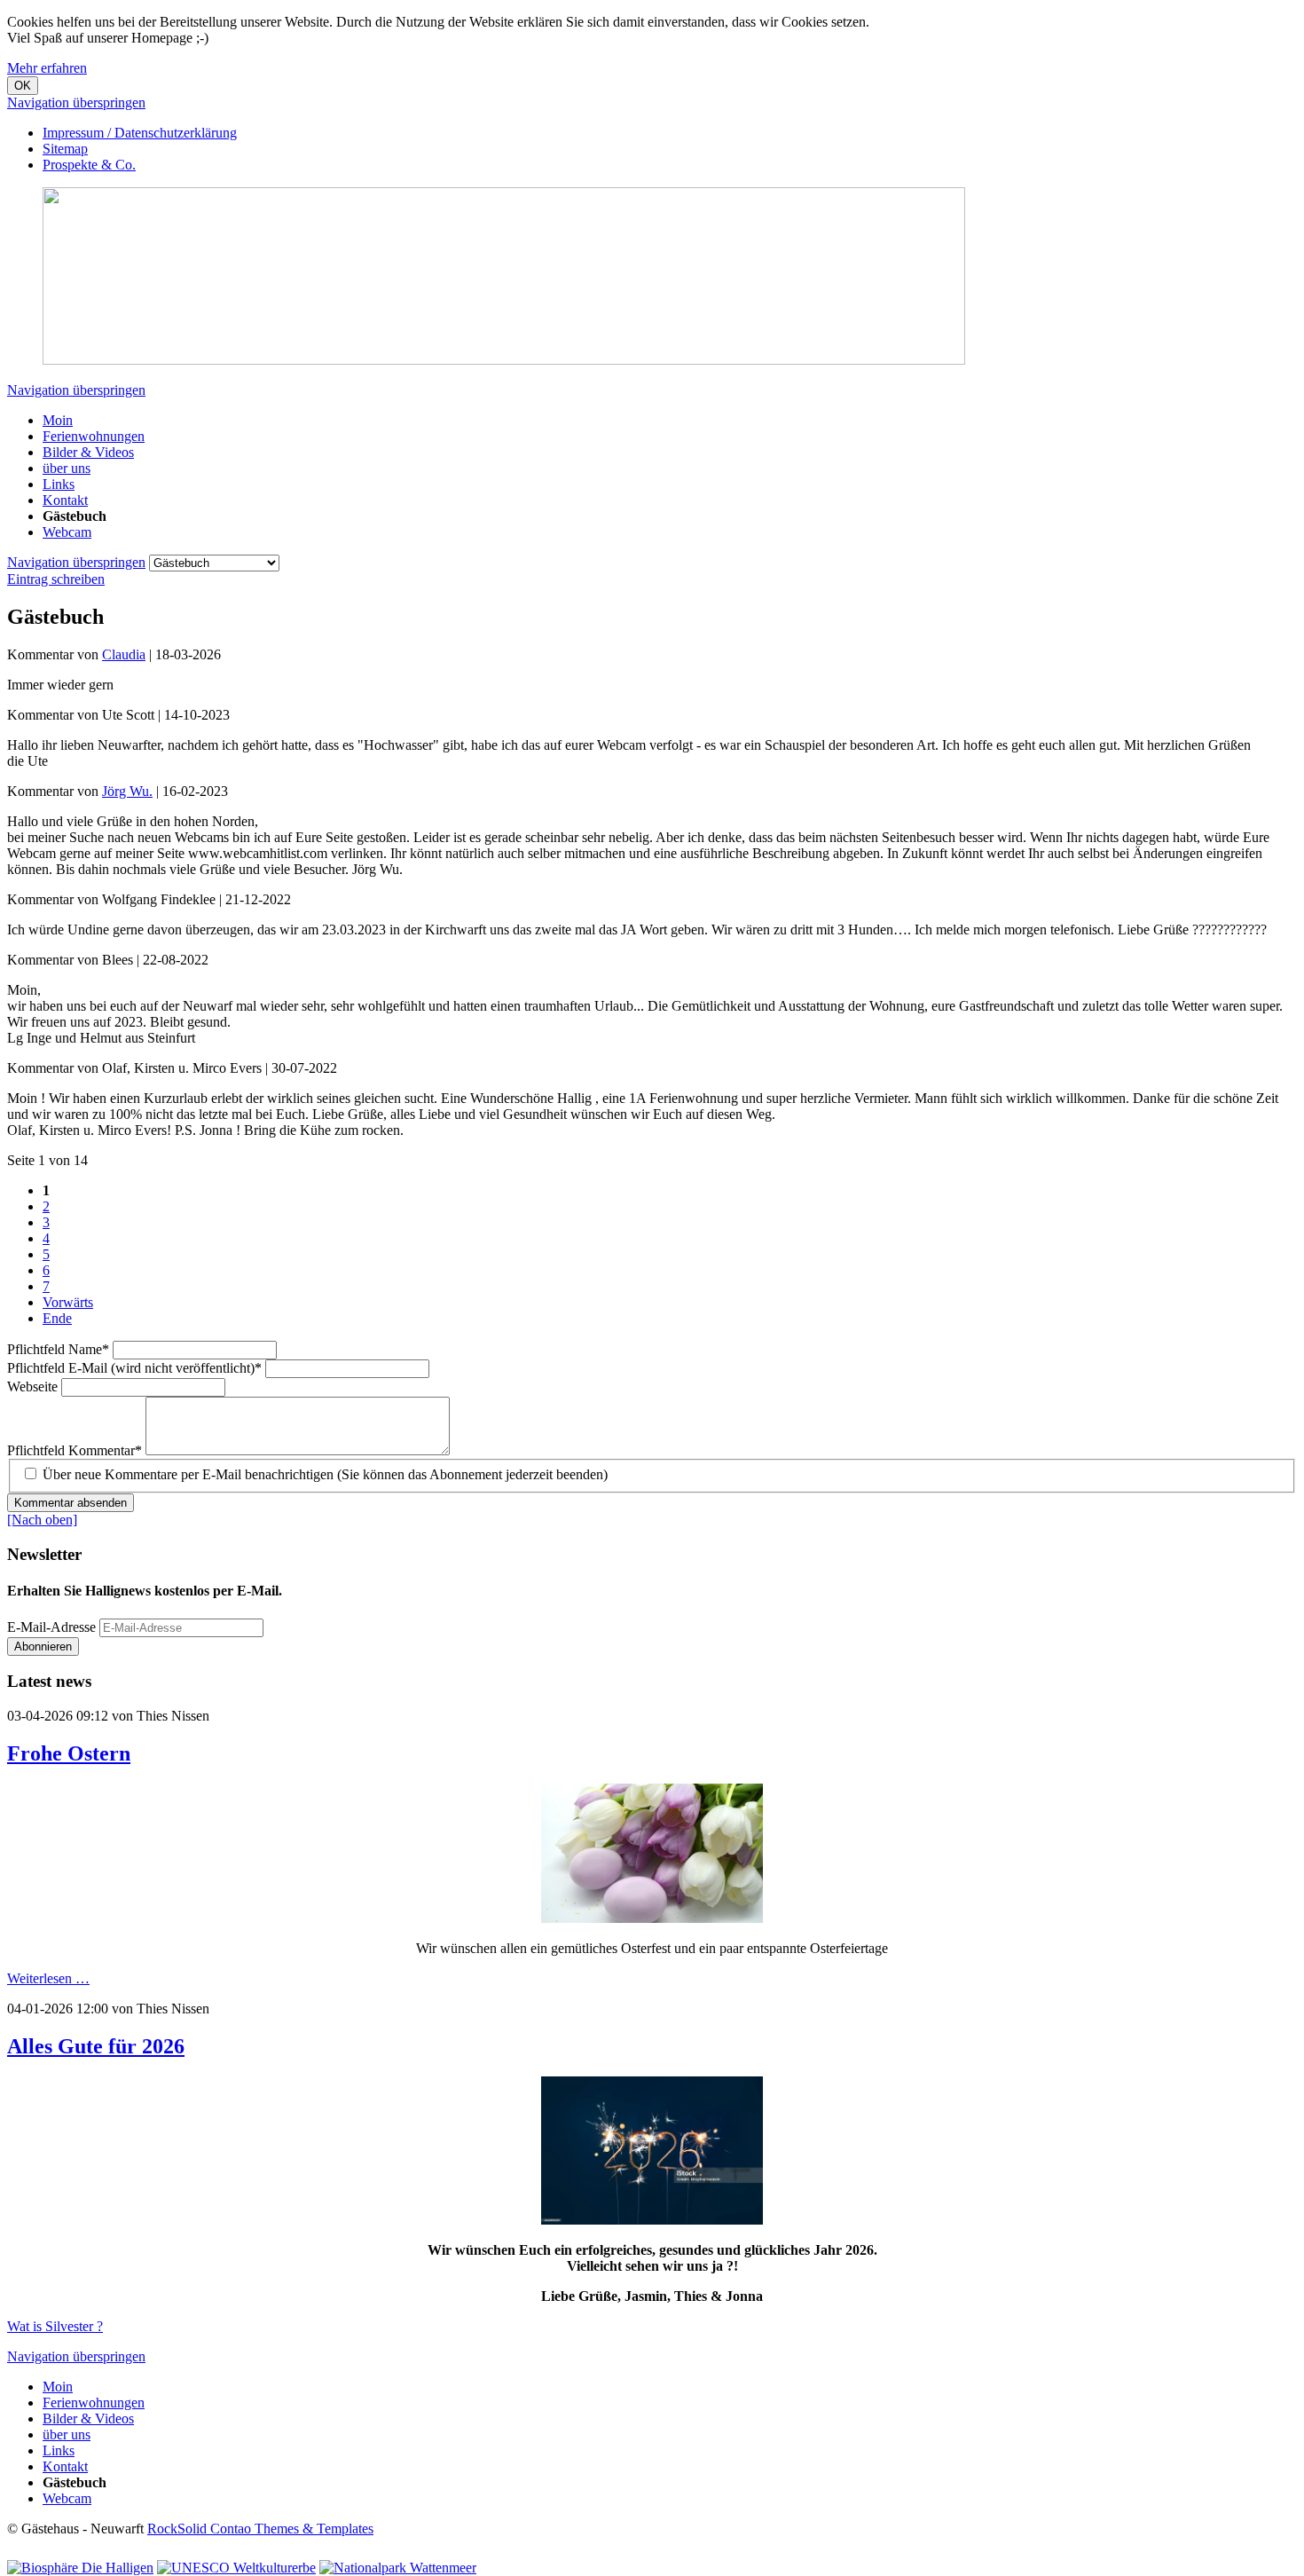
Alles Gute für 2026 (96, 2046)
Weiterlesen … (48, 1978)
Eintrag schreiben (56, 579)
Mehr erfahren (47, 68)
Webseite (34, 1386)
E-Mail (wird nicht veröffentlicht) (134, 1368)
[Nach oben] (42, 1520)
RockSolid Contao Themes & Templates (260, 2529)
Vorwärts (68, 1302)
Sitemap (65, 149)
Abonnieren (43, 1646)
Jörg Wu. (127, 791)
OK (23, 86)
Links (59, 484)
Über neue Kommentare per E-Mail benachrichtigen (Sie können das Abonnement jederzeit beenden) (325, 1474)
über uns (67, 468)
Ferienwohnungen (94, 436)
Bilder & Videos (88, 452)
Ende (57, 1318)
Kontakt (65, 500)
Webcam (67, 532)
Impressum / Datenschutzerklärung (140, 133)
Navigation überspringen (76, 102)
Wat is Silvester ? (55, 2326)
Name (58, 1349)
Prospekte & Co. (89, 165)
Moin (58, 420)
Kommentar (75, 1450)
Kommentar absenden (71, 1503)
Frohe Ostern (69, 1753)
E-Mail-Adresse (51, 1627)
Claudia (124, 654)
